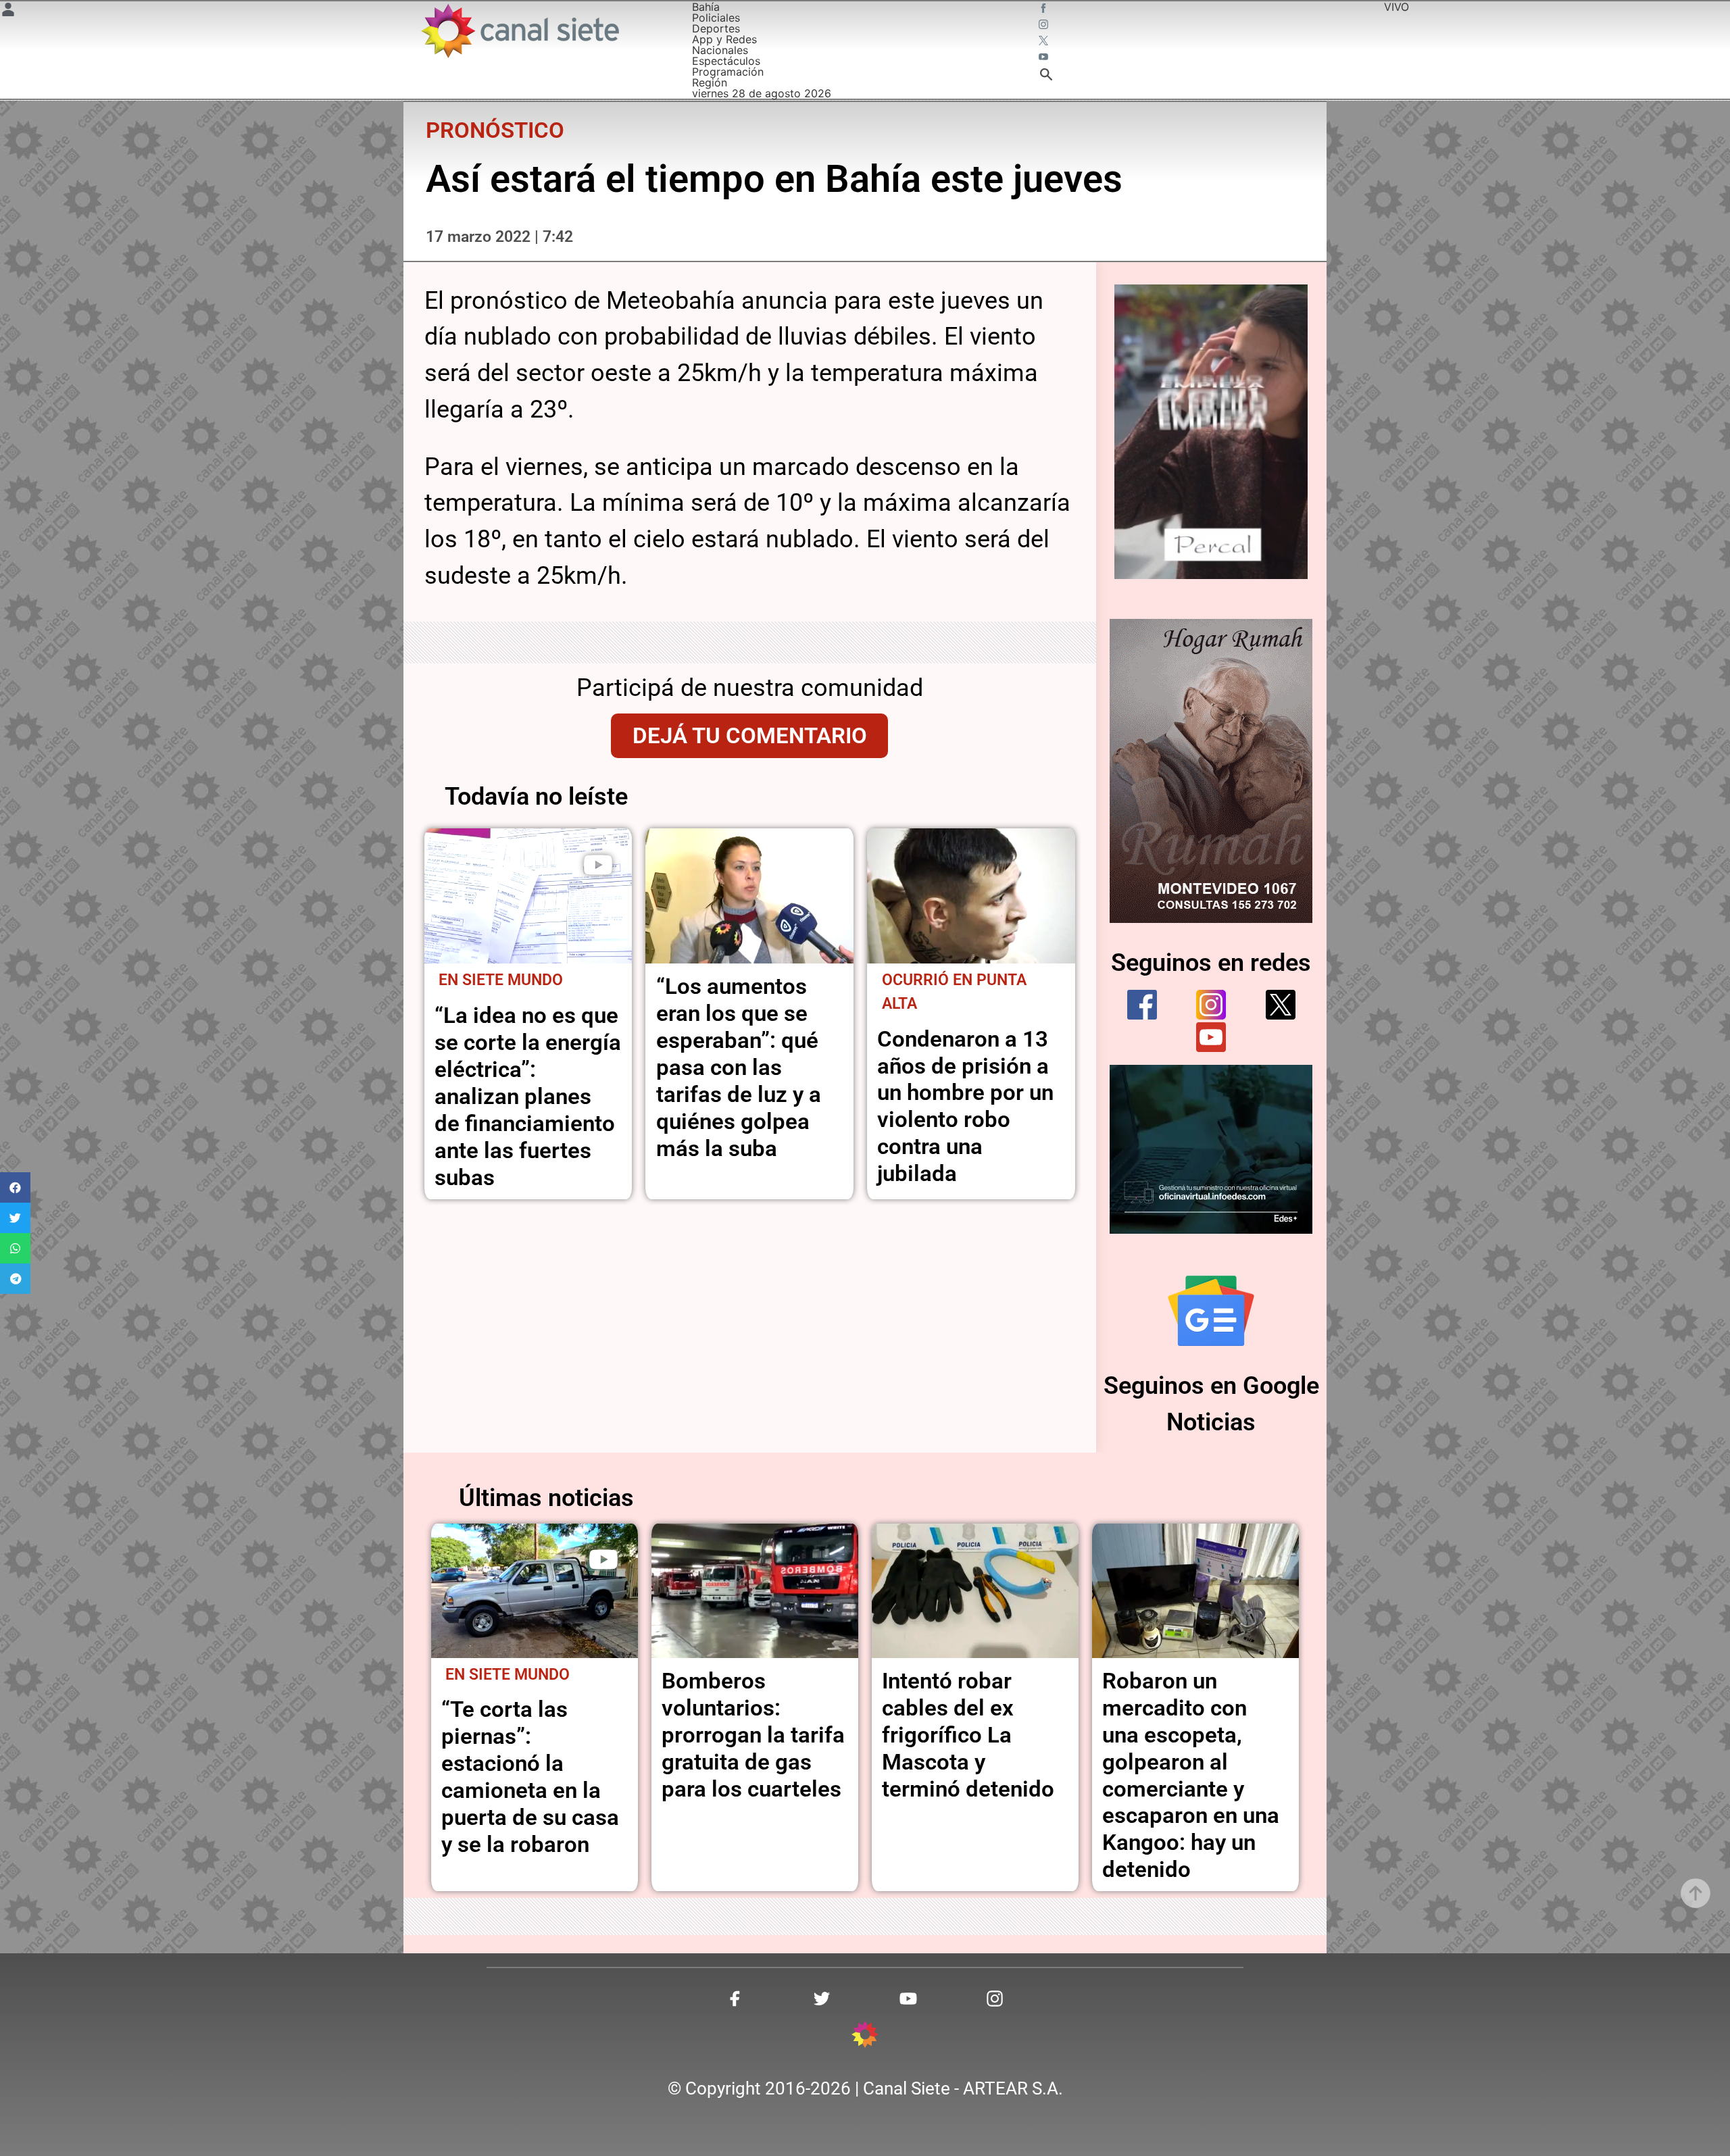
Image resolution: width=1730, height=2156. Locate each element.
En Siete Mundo (501, 980)
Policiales (716, 18)
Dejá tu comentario (750, 735)
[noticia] (528, 896)
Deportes (716, 28)
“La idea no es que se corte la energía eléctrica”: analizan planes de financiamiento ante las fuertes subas (528, 1096)
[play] (598, 865)
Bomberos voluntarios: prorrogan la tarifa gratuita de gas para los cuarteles (753, 1735)
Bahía (706, 7)
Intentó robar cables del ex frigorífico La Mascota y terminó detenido (968, 1735)
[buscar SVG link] (1046, 76)
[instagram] (1211, 1005)
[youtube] (1211, 1037)
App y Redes (724, 39)
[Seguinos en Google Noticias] (1211, 1311)
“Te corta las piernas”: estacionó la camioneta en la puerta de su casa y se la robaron (530, 1777)
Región (710, 82)
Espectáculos (726, 61)
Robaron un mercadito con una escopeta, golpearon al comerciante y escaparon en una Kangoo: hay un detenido (1191, 1775)
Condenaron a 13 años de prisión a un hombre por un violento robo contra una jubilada (965, 1106)
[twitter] (1281, 1005)
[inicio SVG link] (865, 2036)
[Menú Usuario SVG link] (8, 11)
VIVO (1397, 7)
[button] (15, 1187)
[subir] (1696, 1893)
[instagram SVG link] (1045, 26)
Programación (728, 72)
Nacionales (720, 50)
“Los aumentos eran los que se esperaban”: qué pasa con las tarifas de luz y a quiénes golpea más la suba (739, 1067)
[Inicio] (519, 31)
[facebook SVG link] (1045, 9)
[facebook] (1142, 1005)
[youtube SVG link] (1045, 58)
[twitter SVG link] (1045, 42)
